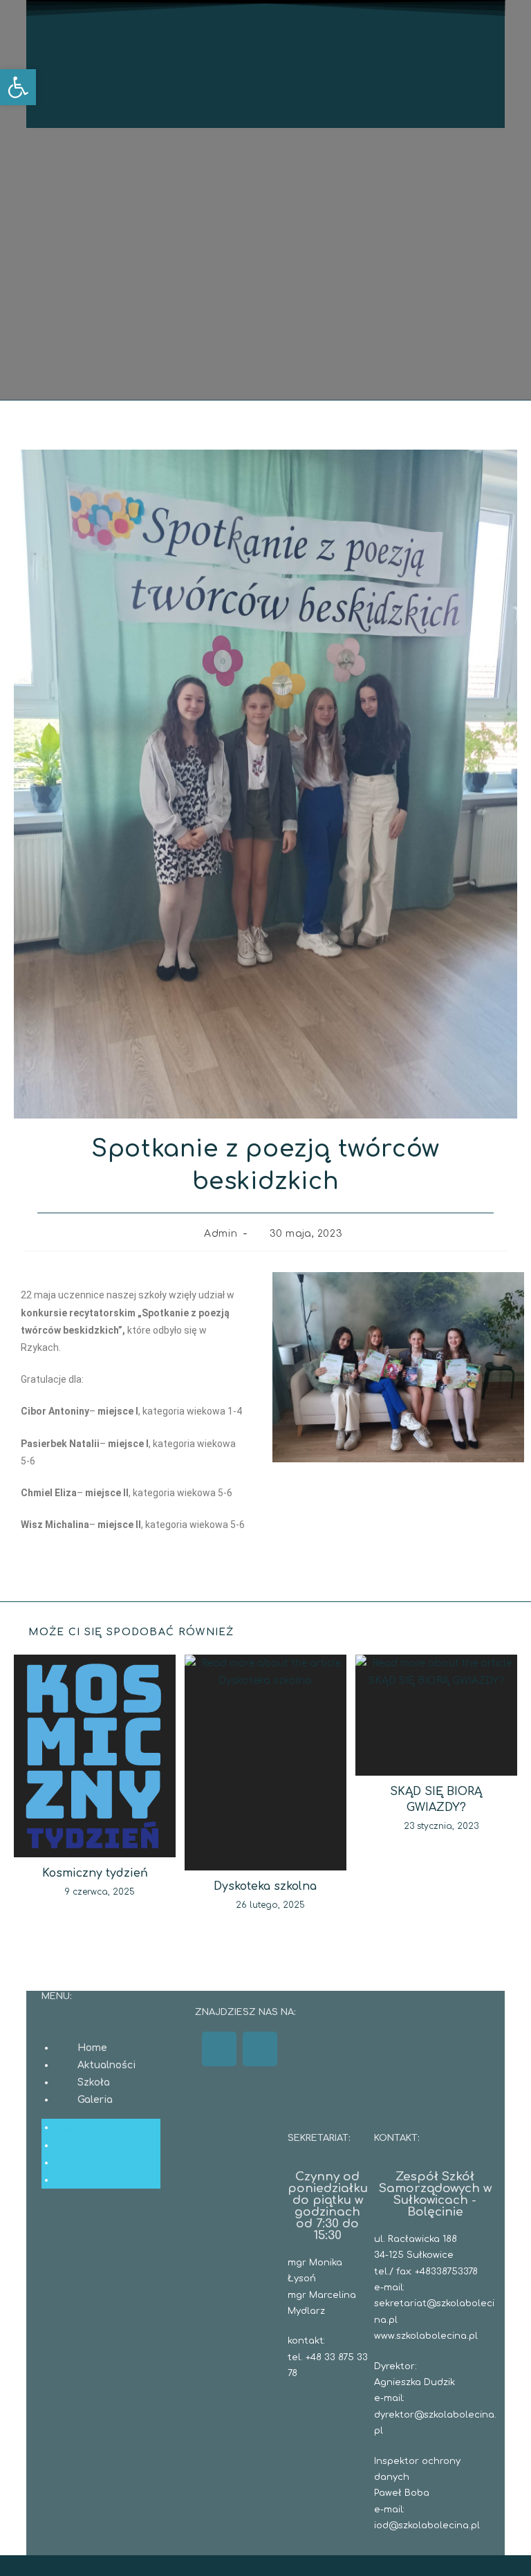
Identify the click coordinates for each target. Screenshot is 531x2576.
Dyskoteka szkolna (265, 1886)
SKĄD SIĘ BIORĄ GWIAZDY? (436, 1799)
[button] (18, 87)
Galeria (95, 2100)
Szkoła (94, 2082)
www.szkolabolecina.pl (426, 2336)
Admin (221, 1234)
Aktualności (106, 2065)
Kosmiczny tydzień (95, 1873)
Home (92, 2048)
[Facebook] (219, 2049)
